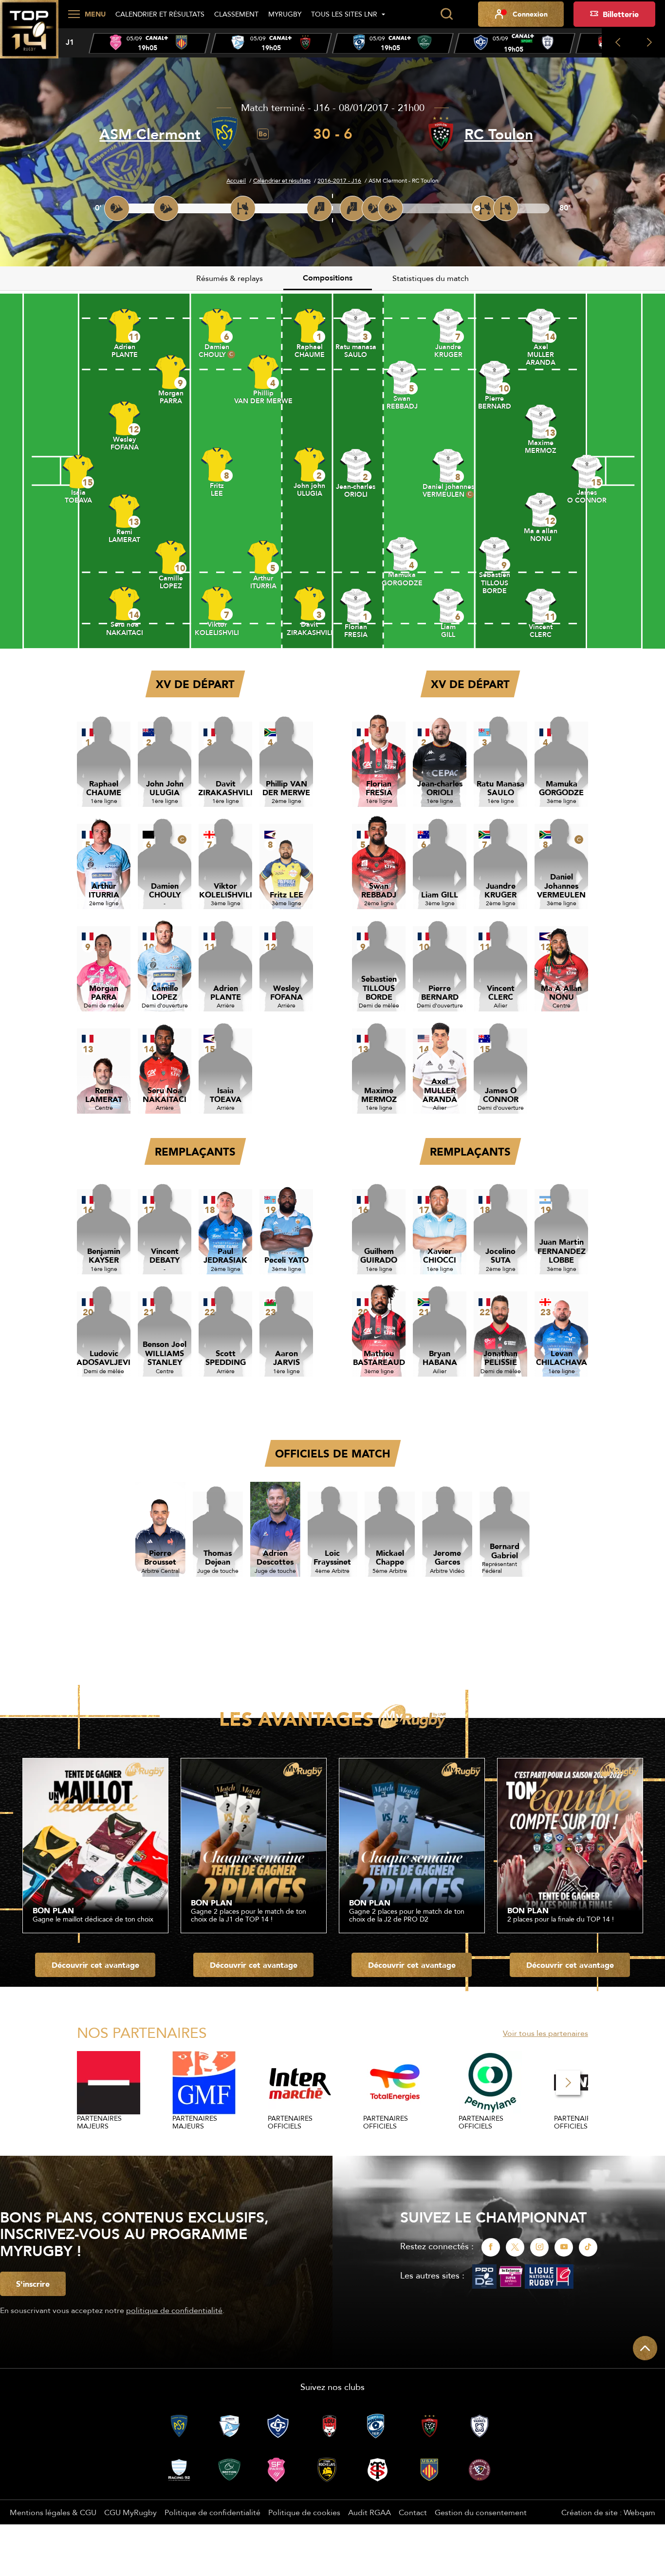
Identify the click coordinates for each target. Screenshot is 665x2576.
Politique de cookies (304, 2512)
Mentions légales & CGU (53, 2512)
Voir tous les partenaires (545, 2033)
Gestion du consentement (481, 2512)
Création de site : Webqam (608, 2512)
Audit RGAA (369, 2512)
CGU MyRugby (130, 2512)
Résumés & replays (230, 278)
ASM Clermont (150, 134)
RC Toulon (499, 134)
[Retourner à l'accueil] (29, 35)
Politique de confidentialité (212, 2512)
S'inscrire (33, 2284)
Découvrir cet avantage (95, 1965)
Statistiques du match (431, 278)
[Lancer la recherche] (446, 14)
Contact (413, 2512)
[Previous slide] (618, 43)
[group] (149, 43)
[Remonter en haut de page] (645, 2348)
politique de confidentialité (174, 2310)
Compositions (328, 278)
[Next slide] (649, 43)
